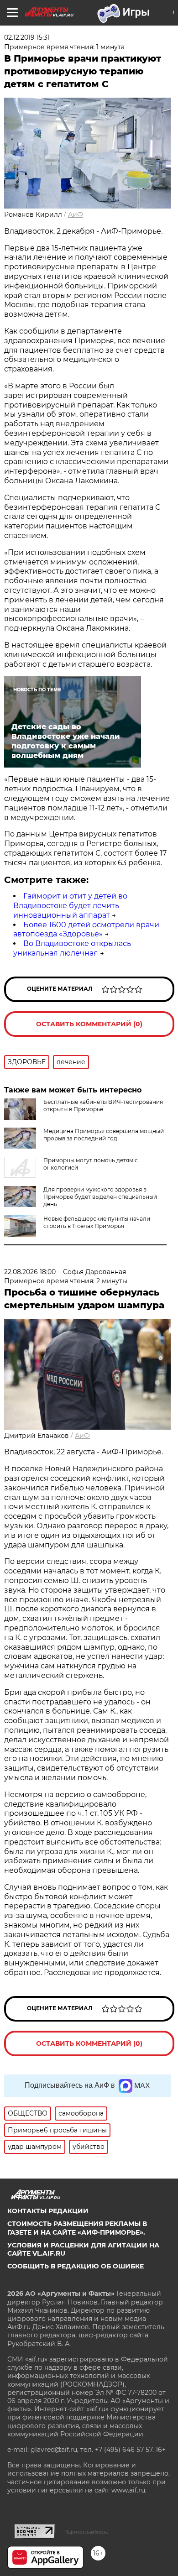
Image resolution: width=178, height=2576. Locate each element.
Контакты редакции (48, 2211)
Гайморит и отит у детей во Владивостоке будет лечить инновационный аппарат (70, 906)
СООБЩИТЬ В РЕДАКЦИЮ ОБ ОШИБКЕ (76, 2266)
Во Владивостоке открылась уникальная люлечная (72, 948)
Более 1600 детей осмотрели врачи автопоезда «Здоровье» (86, 930)
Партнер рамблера (86, 2532)
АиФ (76, 214)
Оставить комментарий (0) (89, 1024)
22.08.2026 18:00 (30, 1272)
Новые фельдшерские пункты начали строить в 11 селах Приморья (97, 1222)
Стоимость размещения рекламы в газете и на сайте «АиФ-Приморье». (77, 2228)
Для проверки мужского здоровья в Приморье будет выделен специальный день (100, 1197)
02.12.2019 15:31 (27, 37)
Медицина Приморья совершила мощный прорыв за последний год (104, 1135)
